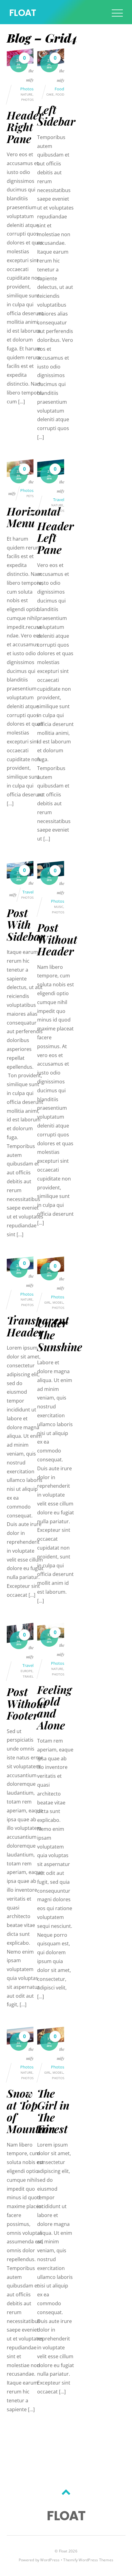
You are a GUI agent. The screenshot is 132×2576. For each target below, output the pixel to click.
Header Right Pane (25, 127)
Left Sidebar (56, 115)
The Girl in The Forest (53, 2111)
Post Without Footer (27, 1703)
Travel (59, 500)
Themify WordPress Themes (88, 2560)
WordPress (50, 2560)
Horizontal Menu (33, 517)
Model (58, 1303)
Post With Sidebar (26, 924)
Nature (27, 94)
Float (63, 2551)
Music (59, 907)
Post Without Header (57, 939)
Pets (30, 496)
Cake (50, 94)
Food (59, 89)
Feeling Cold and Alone (54, 1707)
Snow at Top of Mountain (31, 2111)
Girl (47, 1303)
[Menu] (117, 13)
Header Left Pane (56, 538)
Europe (27, 1671)
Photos (27, 89)
